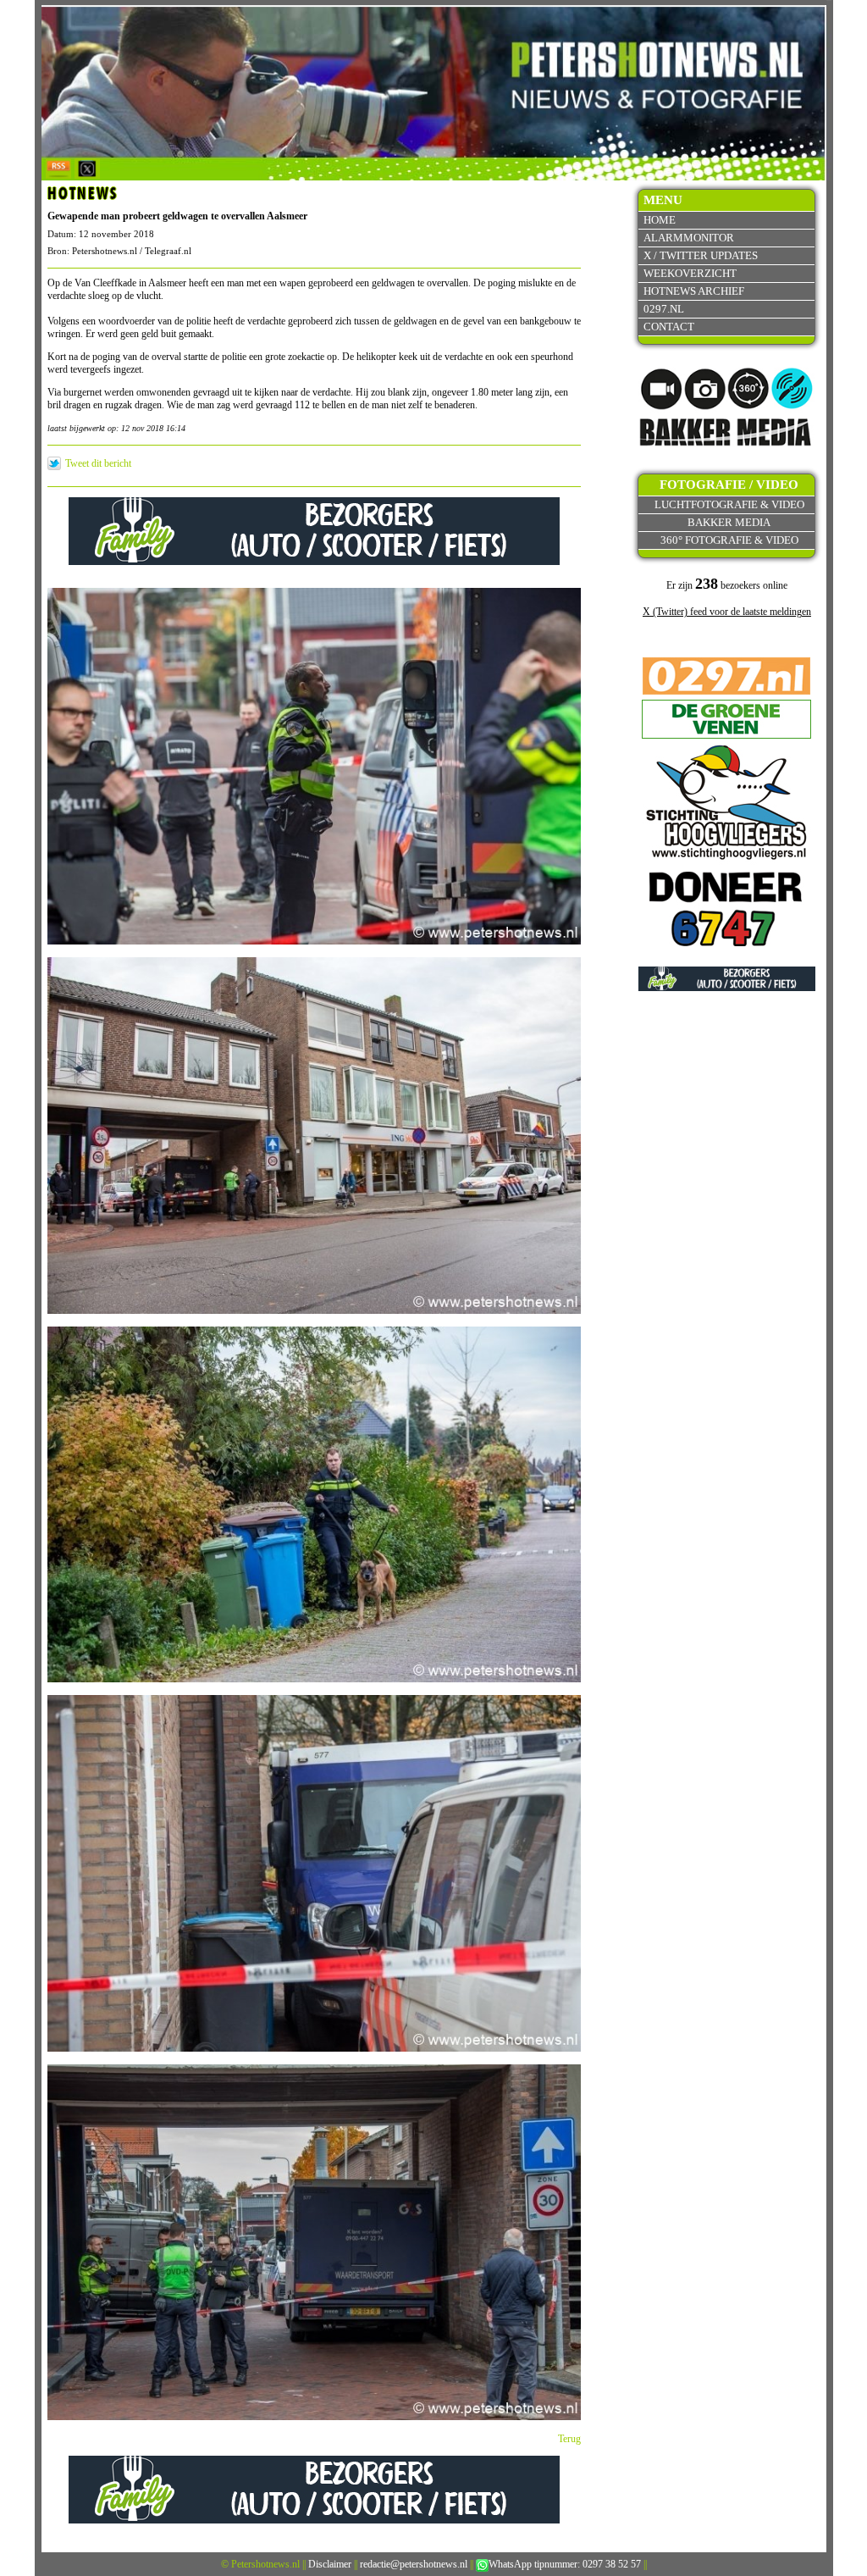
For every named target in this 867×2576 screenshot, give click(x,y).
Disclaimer (330, 2564)
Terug (569, 2439)
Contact (669, 327)
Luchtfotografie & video (729, 504)
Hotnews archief (694, 291)
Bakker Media (729, 522)
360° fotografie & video (729, 540)
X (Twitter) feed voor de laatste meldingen (727, 612)
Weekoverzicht (690, 273)
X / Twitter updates (701, 255)
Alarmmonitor (689, 238)
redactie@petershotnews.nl (414, 2564)
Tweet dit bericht (98, 463)
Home (660, 220)
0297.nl (664, 309)
